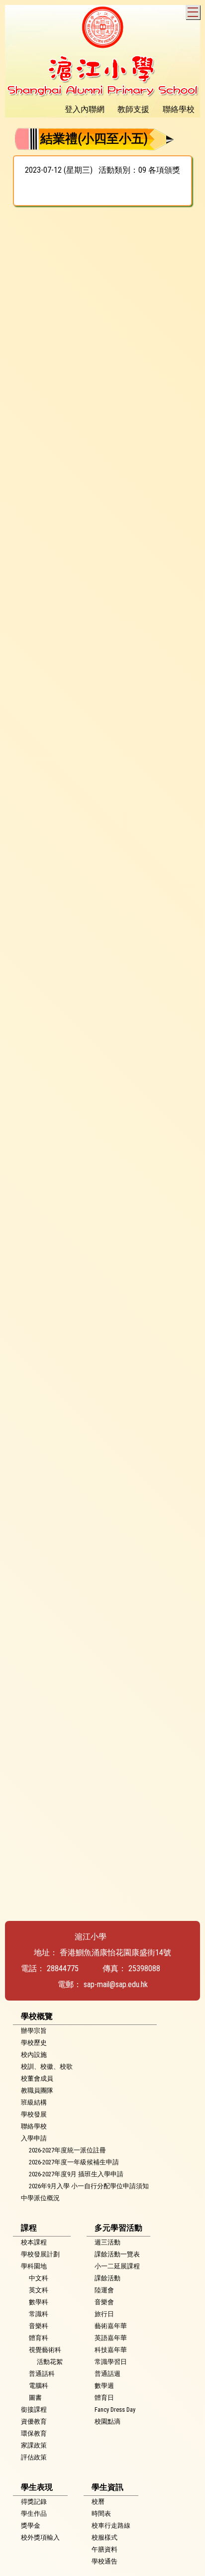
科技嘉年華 (111, 2350)
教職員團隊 (37, 2090)
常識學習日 (111, 2362)
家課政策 (34, 2445)
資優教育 (34, 2421)
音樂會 (104, 2302)
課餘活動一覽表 (117, 2254)
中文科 (39, 2278)
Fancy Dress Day (115, 2409)
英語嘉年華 (111, 2338)
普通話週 (107, 2374)
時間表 (101, 2514)
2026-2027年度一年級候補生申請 (74, 2162)
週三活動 (107, 2242)
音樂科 (39, 2326)
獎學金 (31, 2525)
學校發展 (34, 2114)
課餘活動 (107, 2278)
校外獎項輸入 (40, 2537)
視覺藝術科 (45, 2350)
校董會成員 (37, 2078)
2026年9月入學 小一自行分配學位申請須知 (89, 2186)
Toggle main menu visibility (193, 12)
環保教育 (34, 2433)
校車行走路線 (111, 2525)
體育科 (39, 2338)
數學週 (104, 2386)
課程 (29, 2228)
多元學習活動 (118, 2228)
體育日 (104, 2398)
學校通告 (104, 2561)
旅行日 (104, 2314)
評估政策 (34, 2457)
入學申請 (34, 2138)
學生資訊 (107, 2487)
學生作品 (34, 2514)
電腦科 (39, 2386)
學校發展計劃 (40, 2254)
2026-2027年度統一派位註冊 (67, 2150)
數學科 (39, 2302)
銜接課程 (34, 2409)
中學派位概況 (40, 2198)
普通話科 (42, 2374)
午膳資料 (104, 2549)
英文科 (39, 2290)
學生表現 (37, 2487)
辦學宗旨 (34, 2031)
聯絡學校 (34, 2126)
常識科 (39, 2314)
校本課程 (34, 2242)
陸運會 (104, 2290)
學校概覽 (37, 2016)
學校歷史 (34, 2043)
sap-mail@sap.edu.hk (116, 1984)
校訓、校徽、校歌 (47, 2067)
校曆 (98, 2502)
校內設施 (34, 2055)
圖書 (35, 2398)
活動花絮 (50, 2362)
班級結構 (34, 2102)
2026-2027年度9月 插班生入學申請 (76, 2174)
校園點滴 (107, 2421)
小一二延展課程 (117, 2266)
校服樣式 (104, 2537)
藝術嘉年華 (111, 2326)
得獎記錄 (34, 2502)
